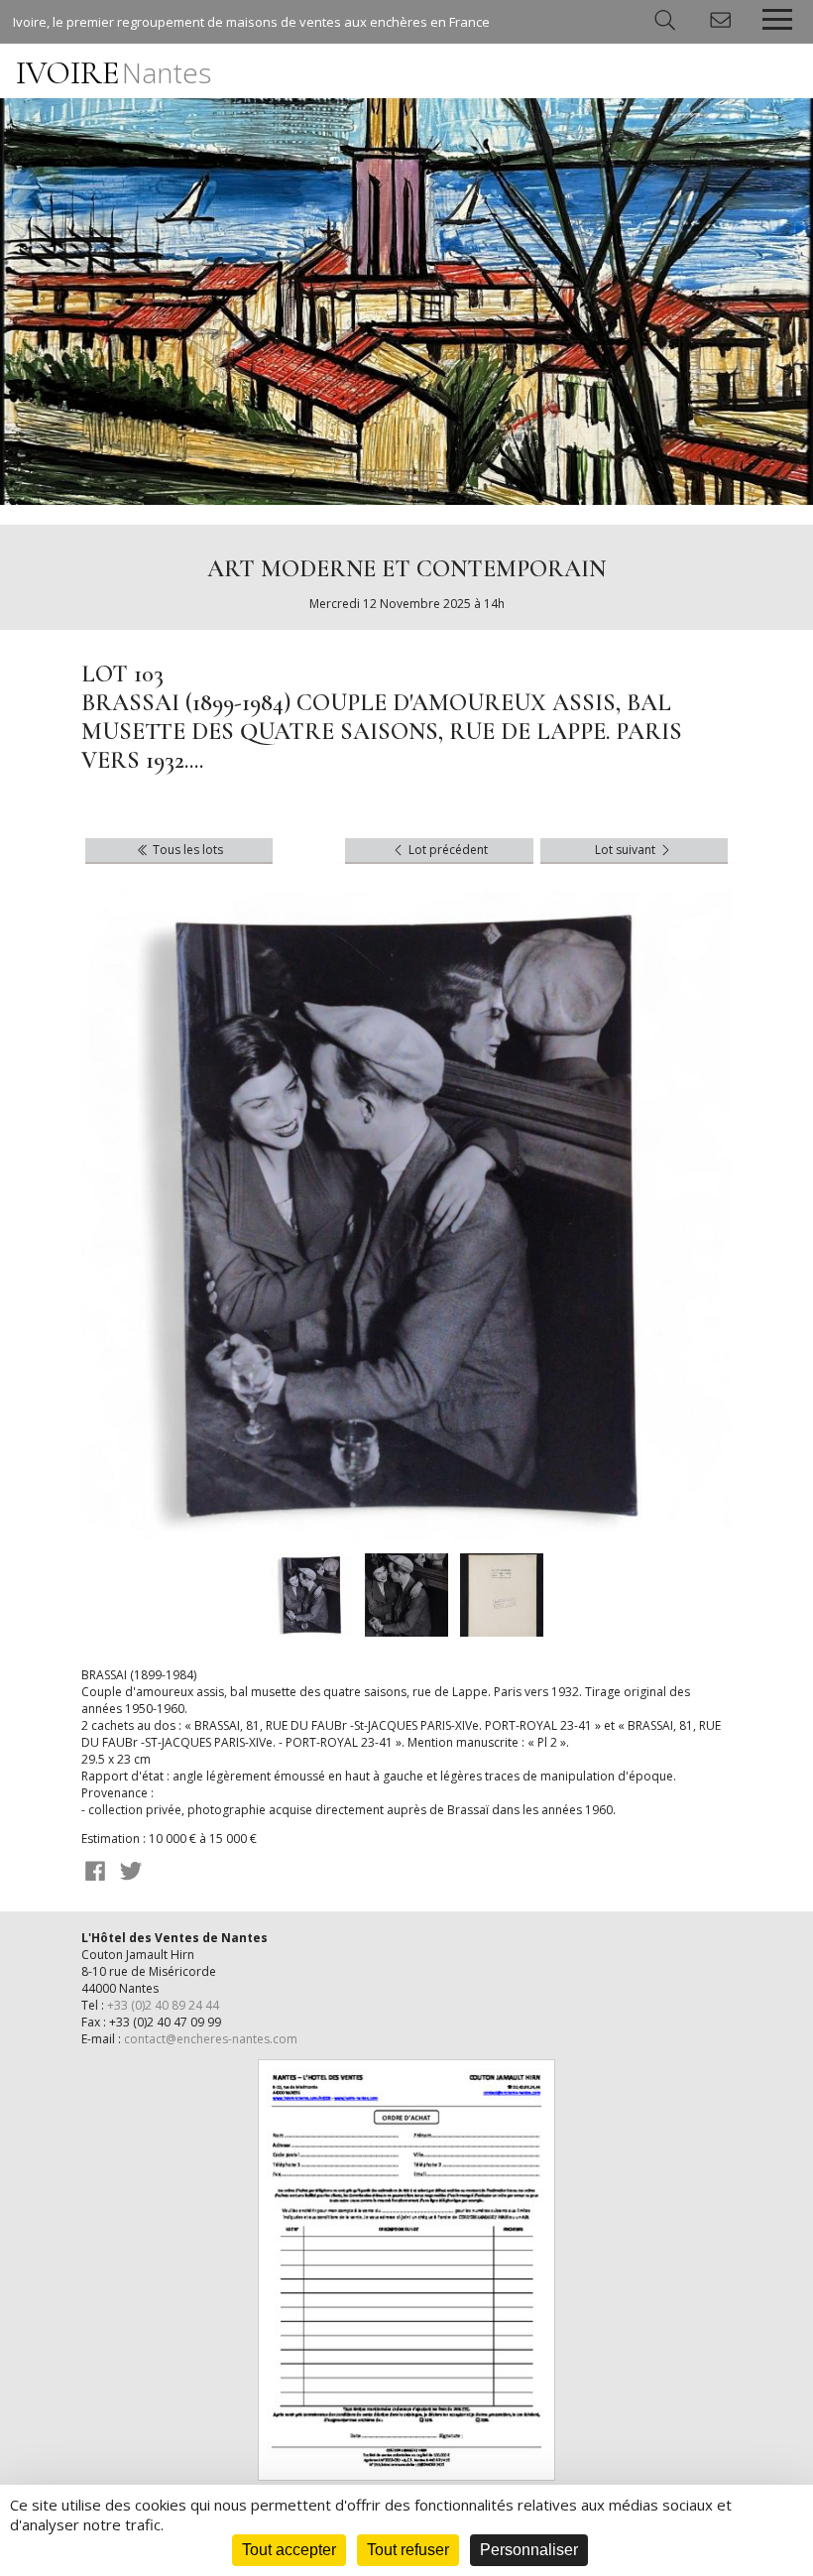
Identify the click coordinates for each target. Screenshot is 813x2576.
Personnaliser (529, 2550)
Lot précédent (447, 850)
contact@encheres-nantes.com (211, 2039)
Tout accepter (289, 2550)
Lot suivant (627, 850)
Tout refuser (408, 2550)
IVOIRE (114, 73)
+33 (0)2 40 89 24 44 (163, 2005)
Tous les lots (186, 850)
